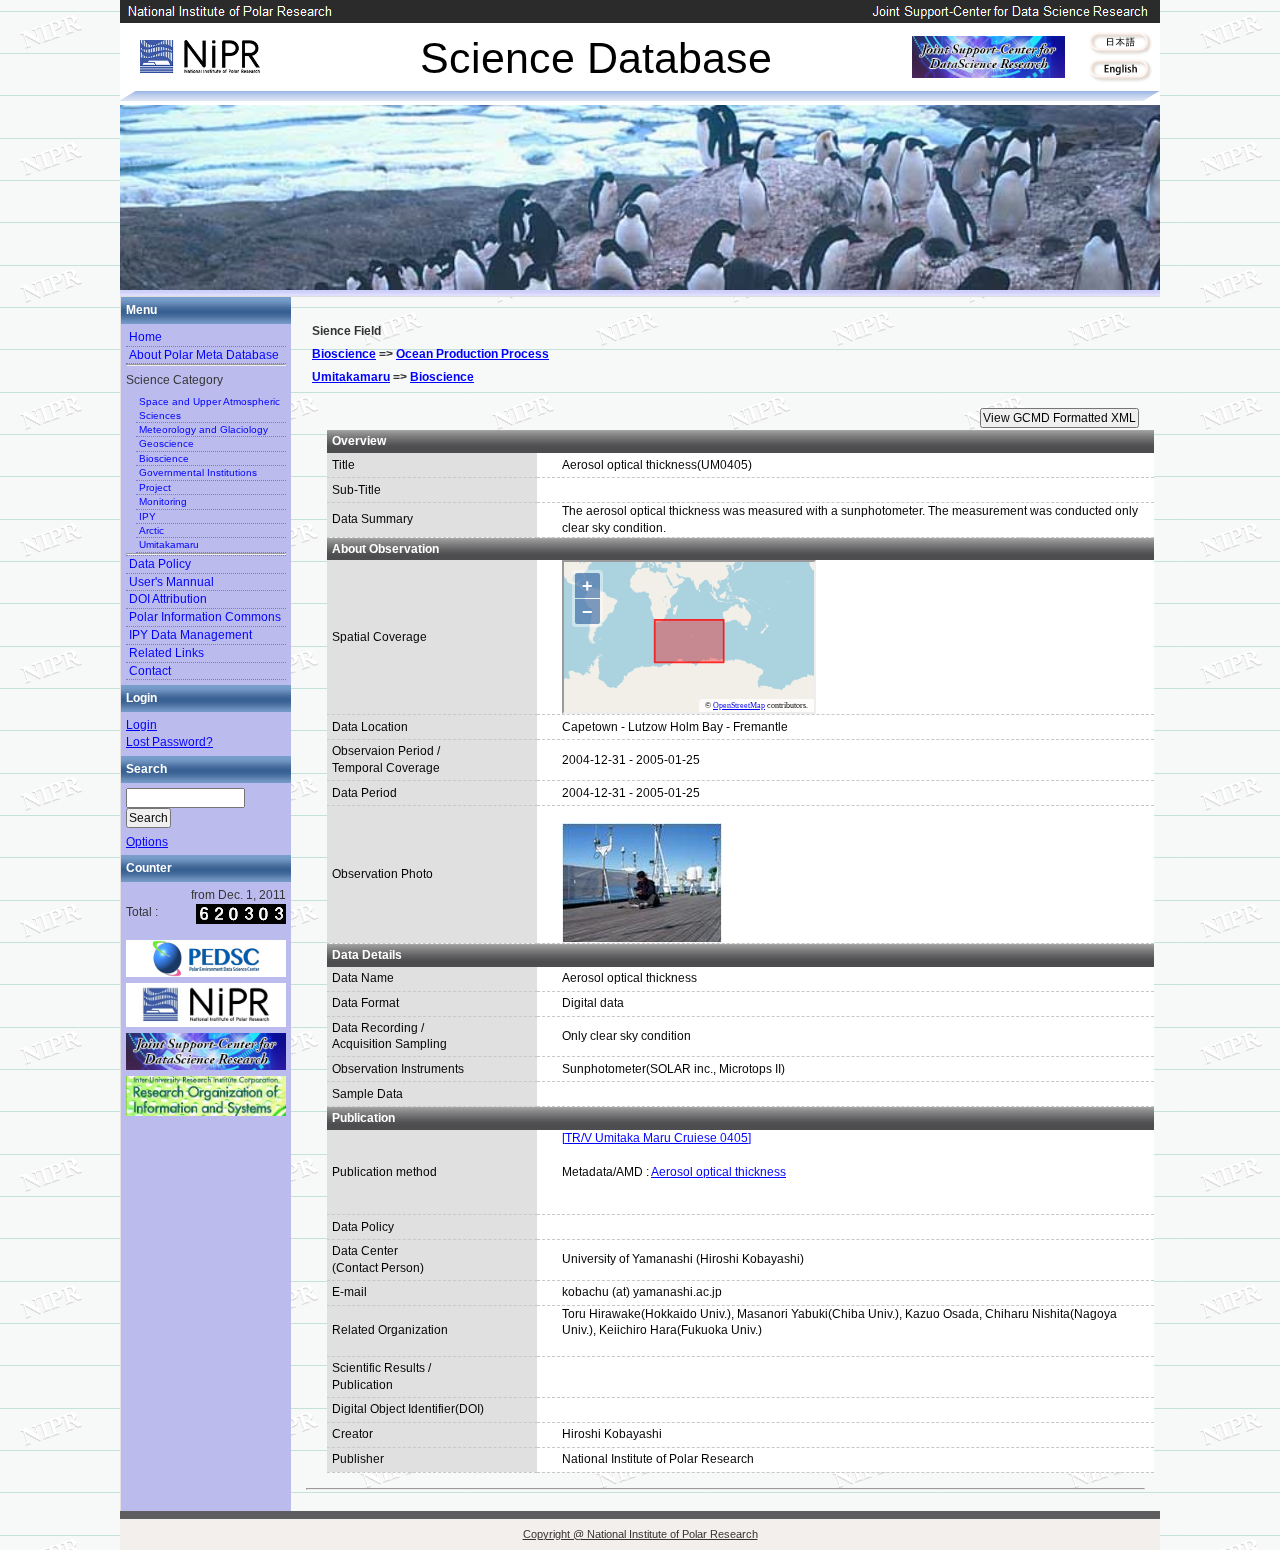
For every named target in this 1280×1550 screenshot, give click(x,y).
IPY (147, 516)
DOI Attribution (168, 599)
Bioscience (164, 458)
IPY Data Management (190, 635)
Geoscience (166, 443)
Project (155, 487)
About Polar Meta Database (204, 355)
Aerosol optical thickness (718, 1172)
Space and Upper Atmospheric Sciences (209, 408)
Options (147, 842)
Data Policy (160, 564)
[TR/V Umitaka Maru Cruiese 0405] (656, 1138)
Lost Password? (169, 742)
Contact (150, 671)
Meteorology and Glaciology (203, 429)
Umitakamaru (169, 544)
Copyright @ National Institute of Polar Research (640, 1534)
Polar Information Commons (205, 617)
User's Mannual (171, 582)
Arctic (151, 530)
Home (145, 337)
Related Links (166, 653)
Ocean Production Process (472, 354)
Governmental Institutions (198, 472)
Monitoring (163, 501)
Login (141, 725)
